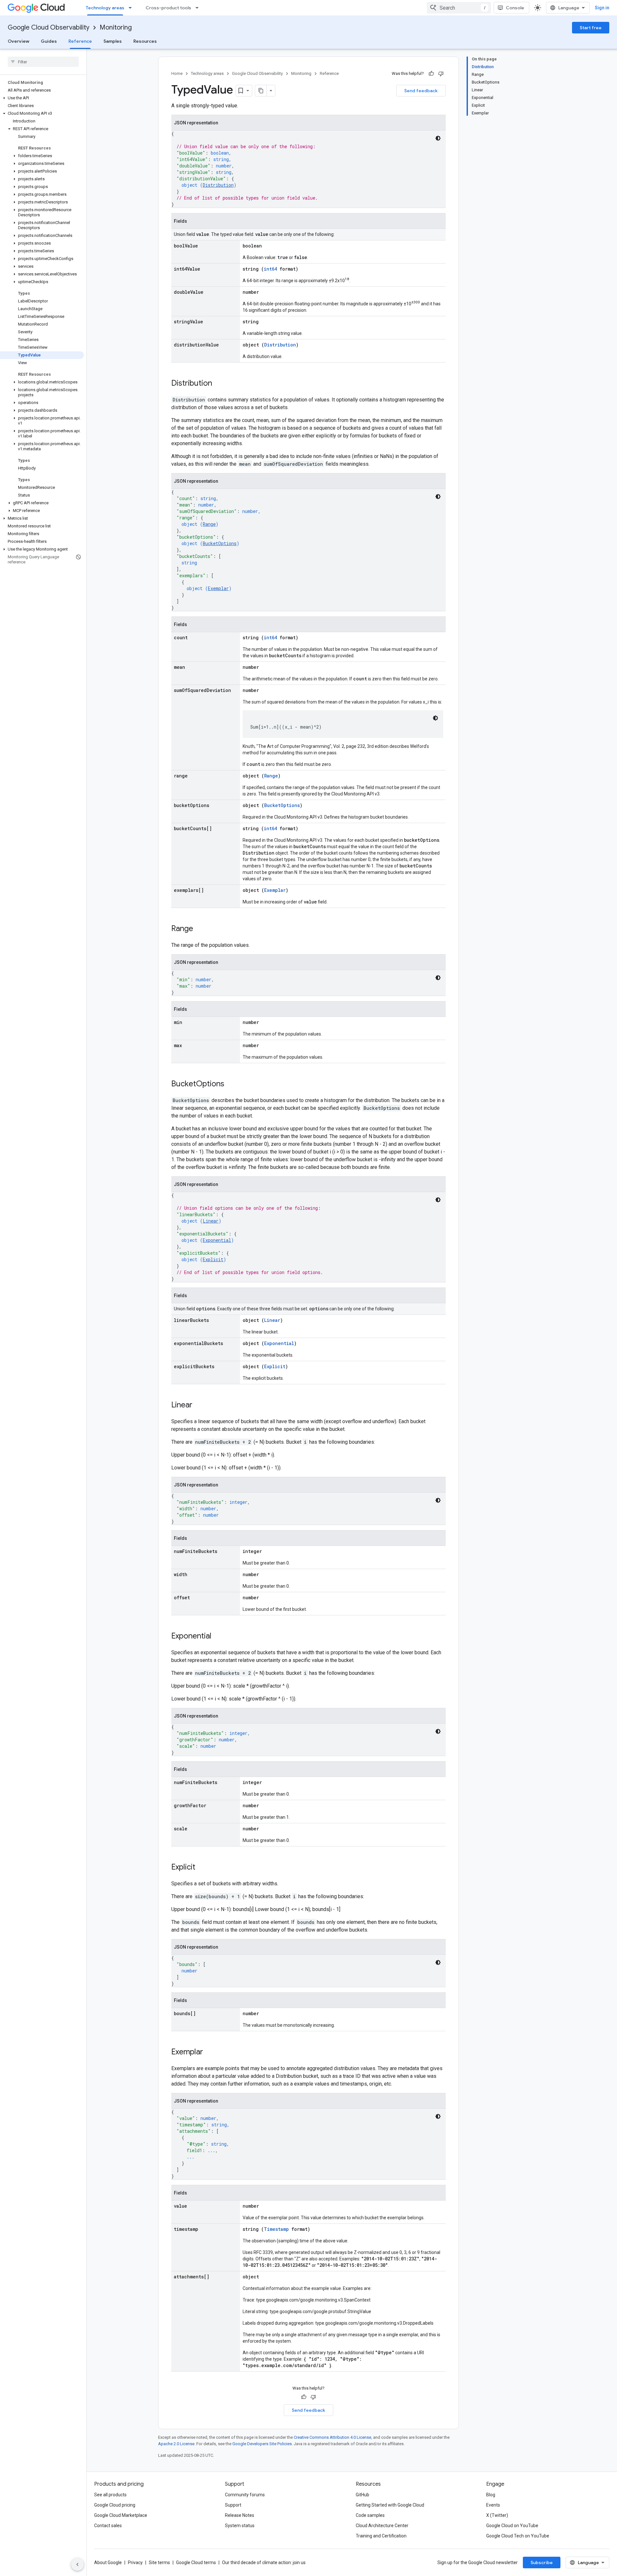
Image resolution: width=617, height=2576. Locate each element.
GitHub (362, 2495)
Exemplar (218, 588)
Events (493, 2505)
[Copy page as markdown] (261, 91)
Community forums (245, 2495)
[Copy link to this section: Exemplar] (210, 2052)
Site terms (159, 2563)
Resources (145, 41)
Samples (113, 41)
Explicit (213, 1259)
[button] (42, 98)
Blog (491, 2495)
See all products (110, 2495)
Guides (49, 41)
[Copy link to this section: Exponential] (218, 1637)
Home (177, 73)
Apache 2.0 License (176, 2444)
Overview (18, 41)
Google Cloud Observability (49, 27)
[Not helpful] (441, 74)
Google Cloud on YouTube (512, 2526)
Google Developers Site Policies (262, 2444)
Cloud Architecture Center (382, 2526)
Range (209, 524)
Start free (591, 28)
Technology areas (105, 8)
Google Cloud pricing (115, 2505)
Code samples (370, 2515)
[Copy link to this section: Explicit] (202, 1868)
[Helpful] (431, 74)
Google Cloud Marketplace (121, 2515)
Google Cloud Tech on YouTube (518, 2536)
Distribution (218, 185)
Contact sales (108, 2526)
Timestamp (276, 2229)
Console (515, 8)
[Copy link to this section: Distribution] (219, 384)
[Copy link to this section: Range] (200, 929)
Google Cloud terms (196, 2563)
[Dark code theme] (438, 138)
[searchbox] (43, 62)
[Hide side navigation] (77, 2564)
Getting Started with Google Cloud (390, 2505)
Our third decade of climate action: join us (264, 2563)
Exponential (217, 1240)
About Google (108, 2563)
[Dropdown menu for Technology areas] (132, 8)
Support (233, 2505)
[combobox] (459, 8)
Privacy (135, 2563)
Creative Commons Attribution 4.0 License (332, 2437)
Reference (80, 41)
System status (240, 2526)
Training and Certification (381, 2536)
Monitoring (116, 27)
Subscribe (542, 2563)
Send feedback (421, 91)
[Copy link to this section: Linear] (199, 1405)
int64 (270, 269)
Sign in (602, 8)
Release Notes (240, 2515)
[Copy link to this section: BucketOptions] (231, 1084)
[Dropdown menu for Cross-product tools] (199, 8)
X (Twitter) (497, 2515)
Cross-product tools (168, 8)
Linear (211, 1221)
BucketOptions (220, 543)
